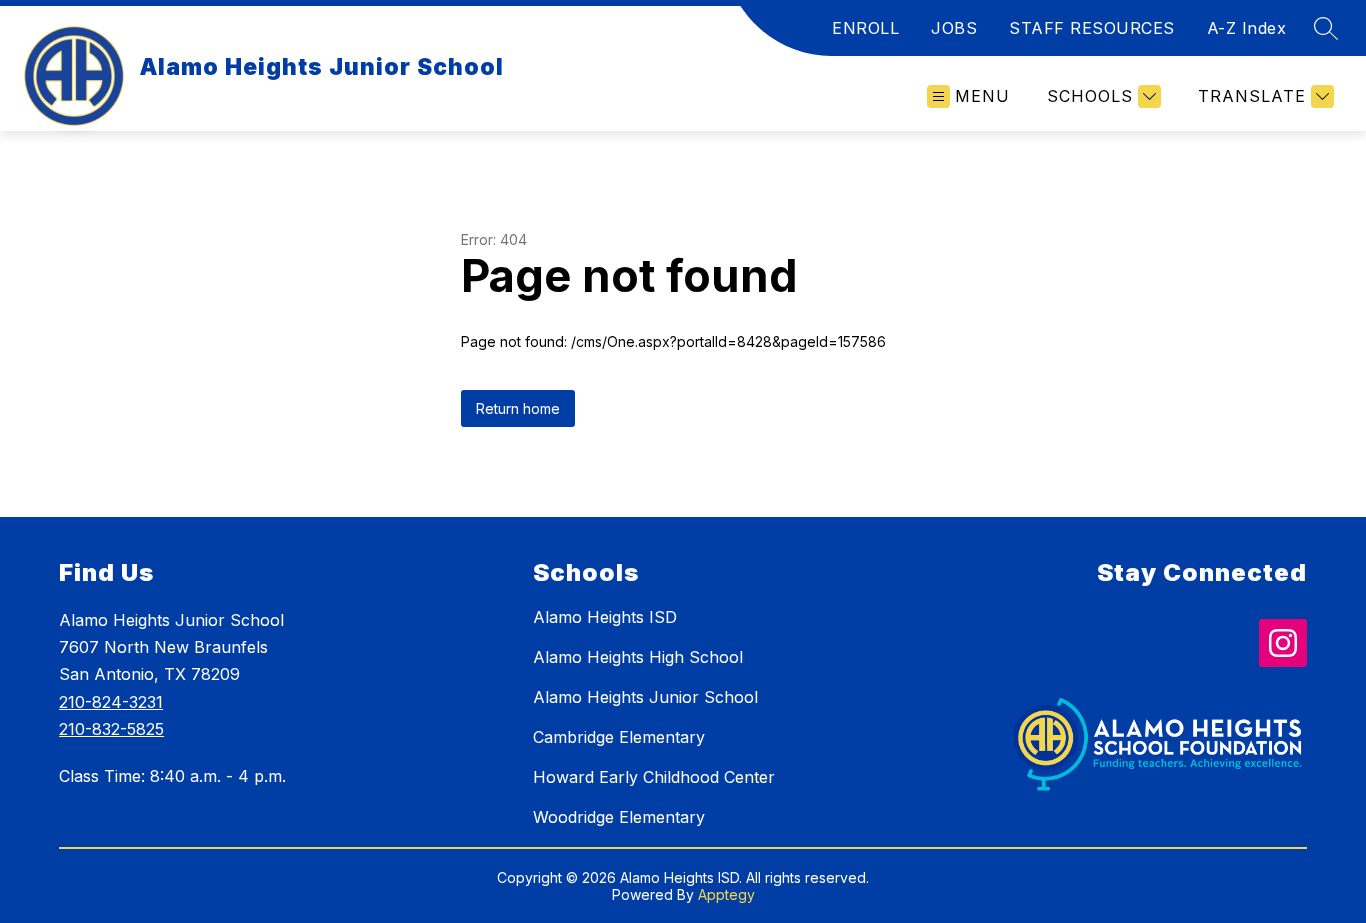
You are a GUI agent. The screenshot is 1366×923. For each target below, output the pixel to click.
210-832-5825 (111, 729)
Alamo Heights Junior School (645, 697)
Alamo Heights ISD (605, 617)
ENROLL (865, 28)
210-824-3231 (111, 702)
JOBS (954, 28)
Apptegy (726, 894)
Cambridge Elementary (619, 737)
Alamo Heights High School (638, 657)
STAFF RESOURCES (1092, 28)
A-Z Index (1247, 28)
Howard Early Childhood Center (654, 777)
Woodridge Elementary (619, 817)
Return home (518, 408)
